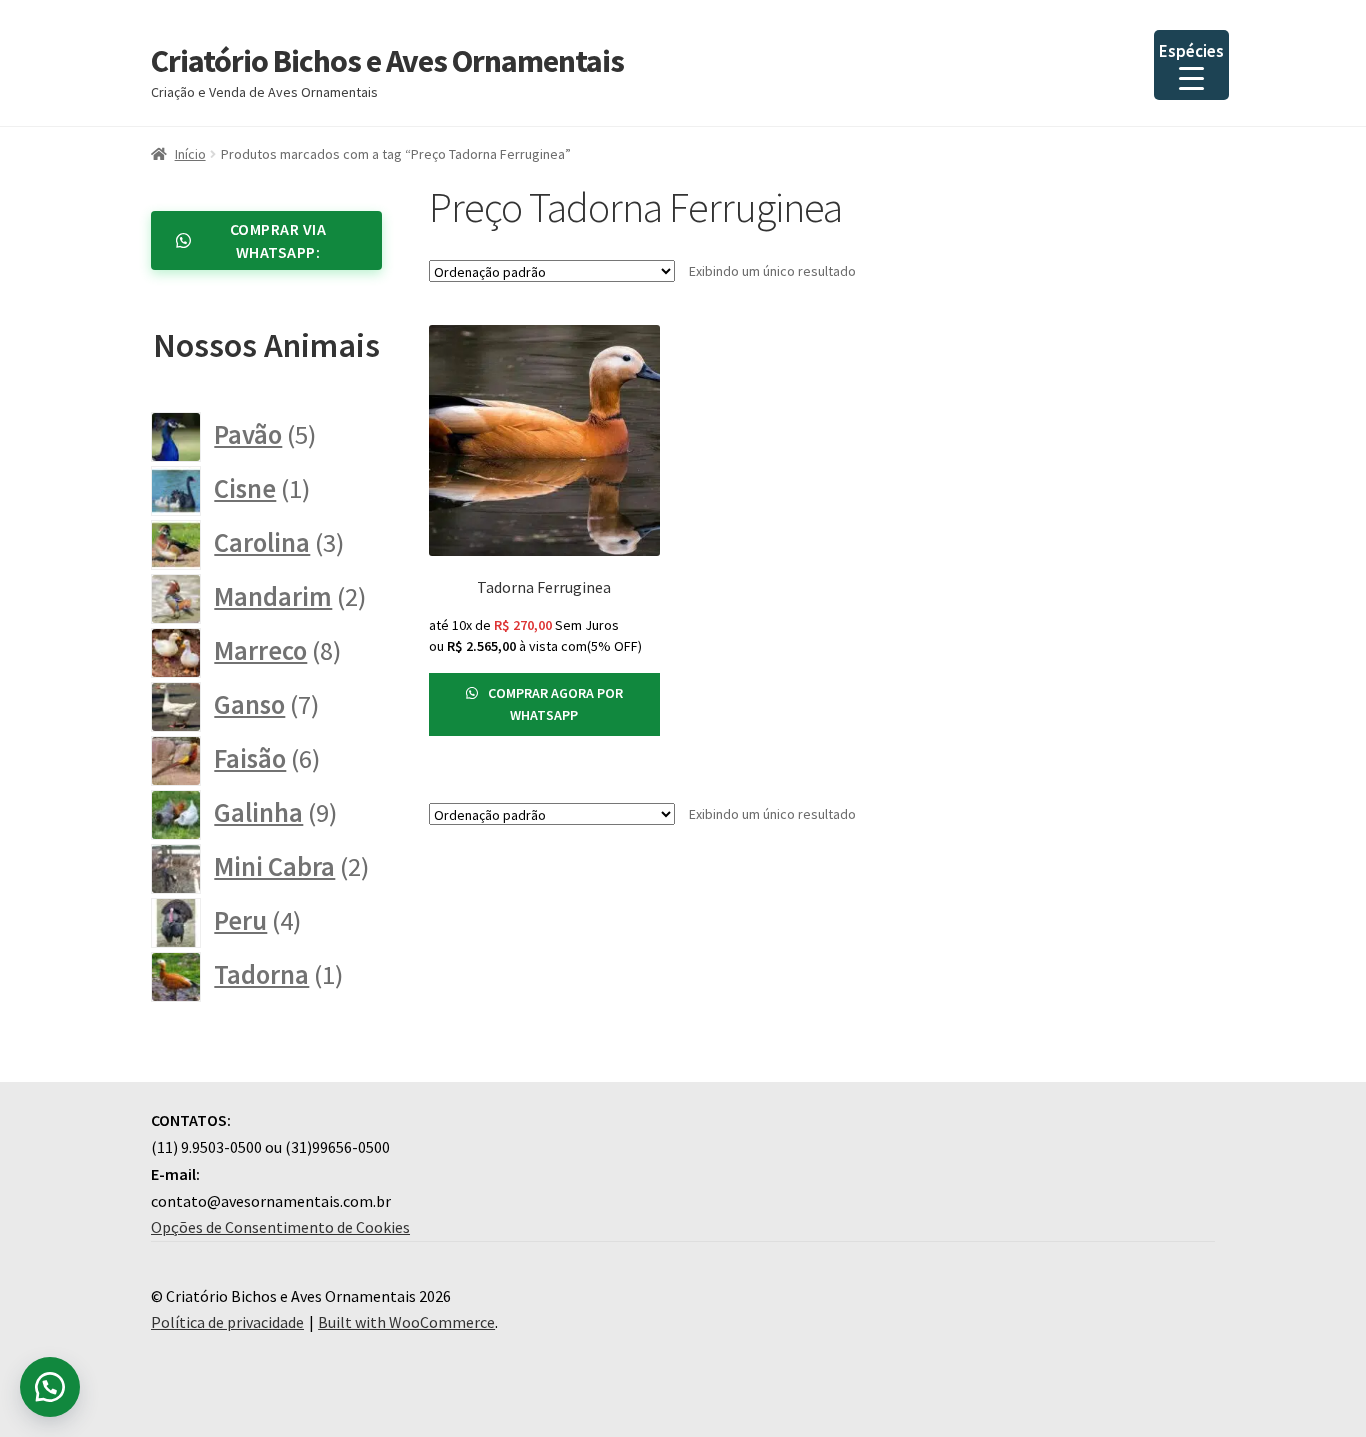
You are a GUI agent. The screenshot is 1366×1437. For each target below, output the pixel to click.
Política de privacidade (227, 1322)
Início (190, 154)
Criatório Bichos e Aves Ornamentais (387, 61)
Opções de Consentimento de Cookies (280, 1227)
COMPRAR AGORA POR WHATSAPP (554, 704)
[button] (50, 1387)
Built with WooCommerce (406, 1322)
